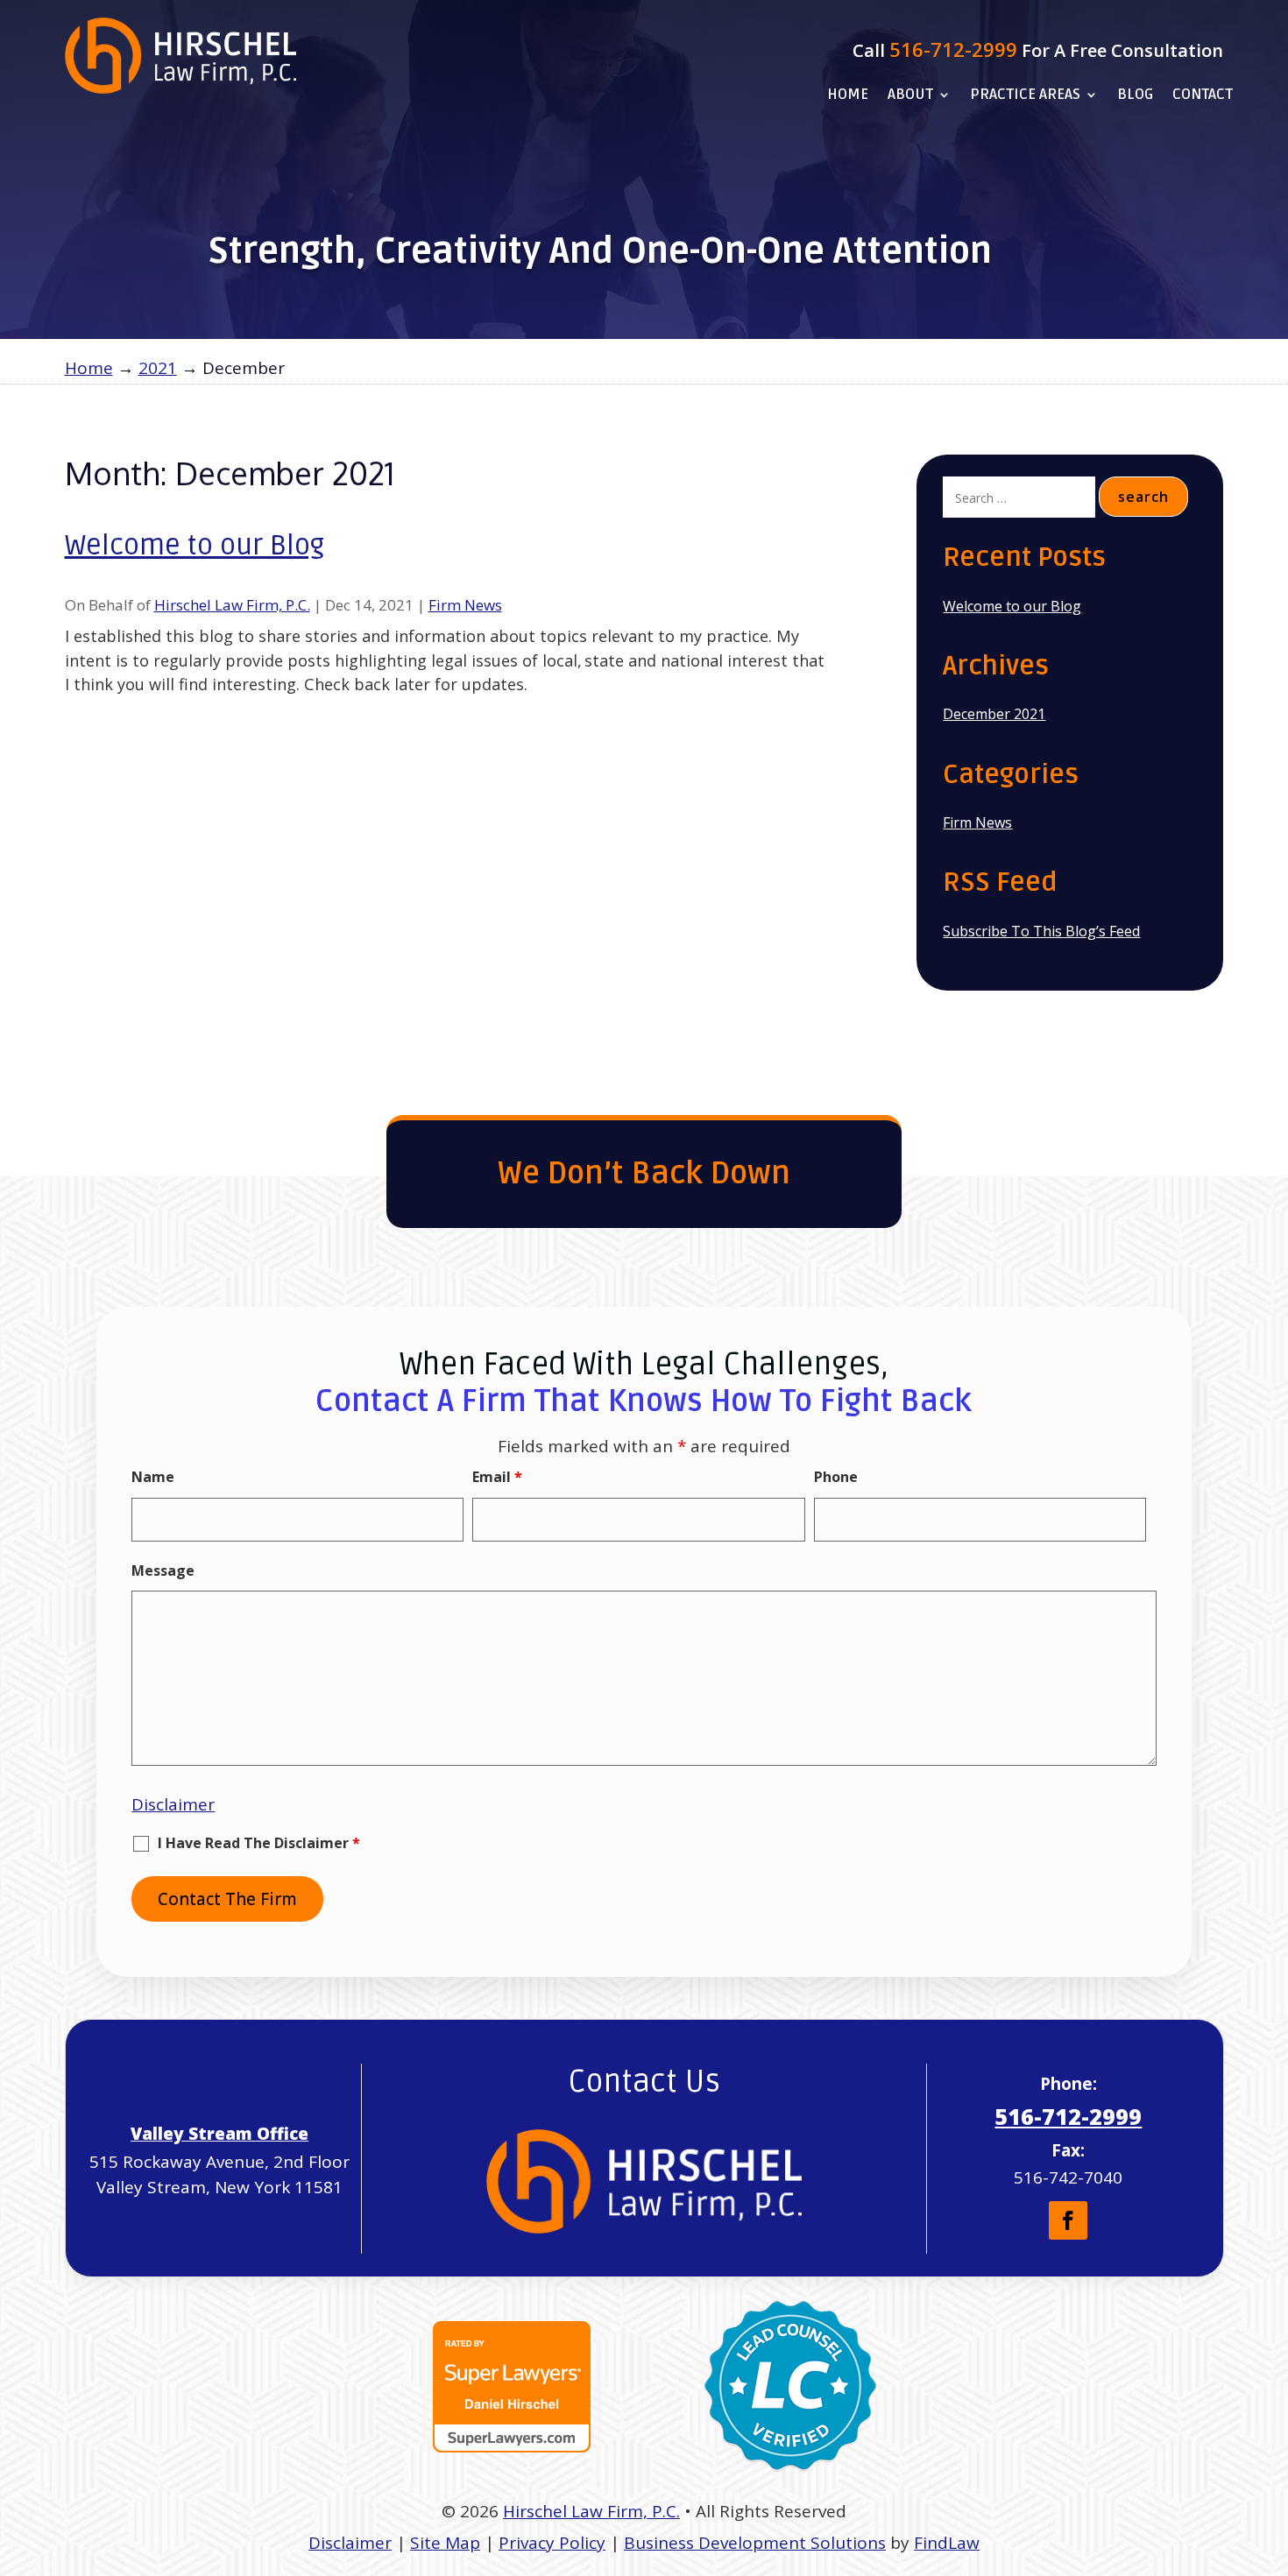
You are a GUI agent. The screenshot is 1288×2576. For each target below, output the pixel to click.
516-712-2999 (953, 49)
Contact (1203, 96)
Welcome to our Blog (195, 545)
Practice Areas (1025, 96)
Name (153, 1477)
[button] (1270, 2449)
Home (848, 96)
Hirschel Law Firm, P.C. (232, 605)
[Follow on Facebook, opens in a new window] (1068, 2220)
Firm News (465, 605)
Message (163, 1570)
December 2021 (994, 714)
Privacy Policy (552, 2543)
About (910, 96)
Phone (836, 1477)
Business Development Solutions (755, 2543)
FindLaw (947, 2543)
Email (497, 1477)
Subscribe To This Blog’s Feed (1041, 931)
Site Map (445, 2543)
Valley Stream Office (219, 2134)
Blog (1135, 96)
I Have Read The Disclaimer (259, 1844)
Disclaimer (173, 1804)
